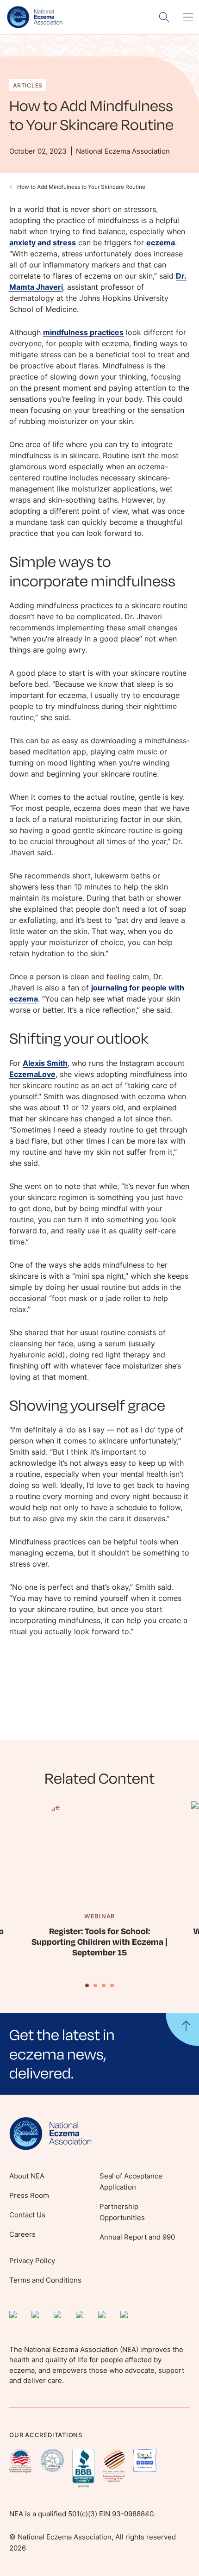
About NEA (27, 2176)
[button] (99, 2053)
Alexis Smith (45, 1063)
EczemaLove (32, 1074)
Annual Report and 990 (137, 2237)
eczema (161, 243)
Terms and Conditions (45, 2280)
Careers (22, 2234)
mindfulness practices (83, 332)
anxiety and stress (43, 243)
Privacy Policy (32, 2261)
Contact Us (27, 2215)
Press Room (29, 2195)
